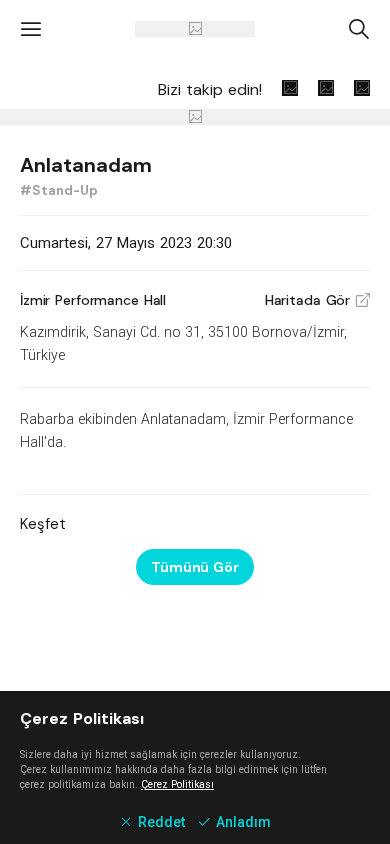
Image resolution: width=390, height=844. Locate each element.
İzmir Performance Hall (93, 300)
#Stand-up (59, 190)
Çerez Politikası (177, 784)
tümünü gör (195, 567)
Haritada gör (317, 300)
